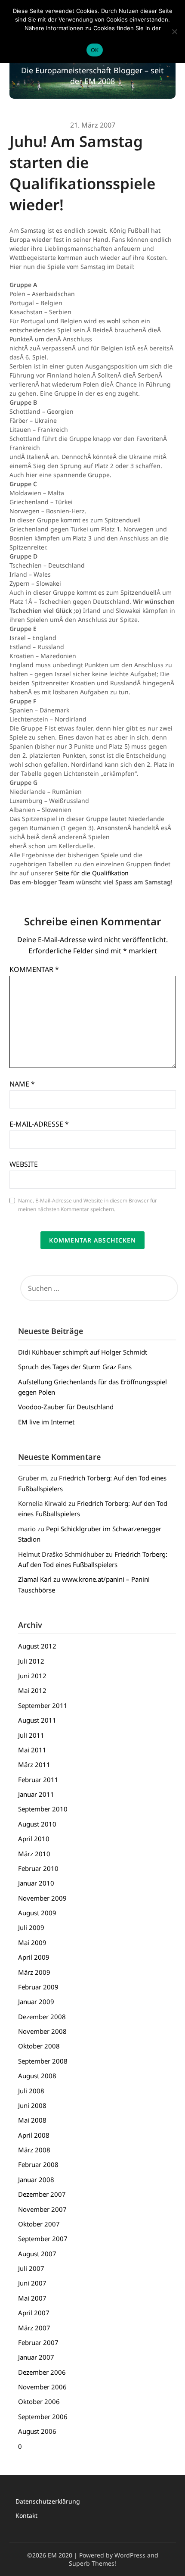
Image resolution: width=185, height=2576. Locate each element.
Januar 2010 (36, 1883)
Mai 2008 (32, 2120)
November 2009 (42, 1898)
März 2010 (34, 1854)
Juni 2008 (32, 2105)
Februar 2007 (38, 2342)
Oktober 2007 (39, 2224)
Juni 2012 (32, 1676)
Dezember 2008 (42, 2017)
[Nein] (174, 31)
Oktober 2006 (39, 2401)
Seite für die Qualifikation (92, 873)
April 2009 (34, 1957)
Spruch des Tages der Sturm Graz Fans (75, 1367)
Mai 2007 (32, 2298)
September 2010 (43, 1809)
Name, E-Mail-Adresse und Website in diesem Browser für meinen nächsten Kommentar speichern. (88, 1205)
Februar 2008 (38, 2164)
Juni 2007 (32, 2283)
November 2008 (42, 2031)
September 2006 (43, 2417)
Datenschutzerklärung (48, 2501)
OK (95, 50)
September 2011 (43, 1705)
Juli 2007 (31, 2268)
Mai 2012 (32, 1690)
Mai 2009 (32, 1942)
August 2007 (37, 2254)
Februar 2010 (38, 1868)
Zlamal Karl (35, 1579)
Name (22, 1084)
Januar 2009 (36, 2001)
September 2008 (43, 2061)
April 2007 (34, 2313)
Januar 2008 (36, 2179)
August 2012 (37, 1646)
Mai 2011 (32, 1750)
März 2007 (34, 2328)
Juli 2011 (31, 1735)
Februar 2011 (38, 1780)
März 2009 (34, 1972)
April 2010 (34, 1839)
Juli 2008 (31, 2091)
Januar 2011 (36, 1794)
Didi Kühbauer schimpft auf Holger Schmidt (83, 1352)
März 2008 (34, 2150)
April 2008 (34, 2135)
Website (24, 1164)
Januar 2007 (36, 2357)
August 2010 (37, 1824)
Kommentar (34, 969)
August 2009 (37, 1913)
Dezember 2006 (42, 2372)
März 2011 (34, 1764)
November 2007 (42, 2209)
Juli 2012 (31, 1661)
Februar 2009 (38, 1987)
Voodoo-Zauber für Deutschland (66, 1407)
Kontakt (26, 2515)
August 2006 (37, 2431)
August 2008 (37, 2076)
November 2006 (42, 2387)
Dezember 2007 (42, 2194)
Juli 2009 (31, 1927)
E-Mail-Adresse (39, 1124)
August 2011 (37, 1720)
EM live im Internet (46, 1422)
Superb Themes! (92, 2563)
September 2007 (43, 2239)
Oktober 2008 (39, 2046)
